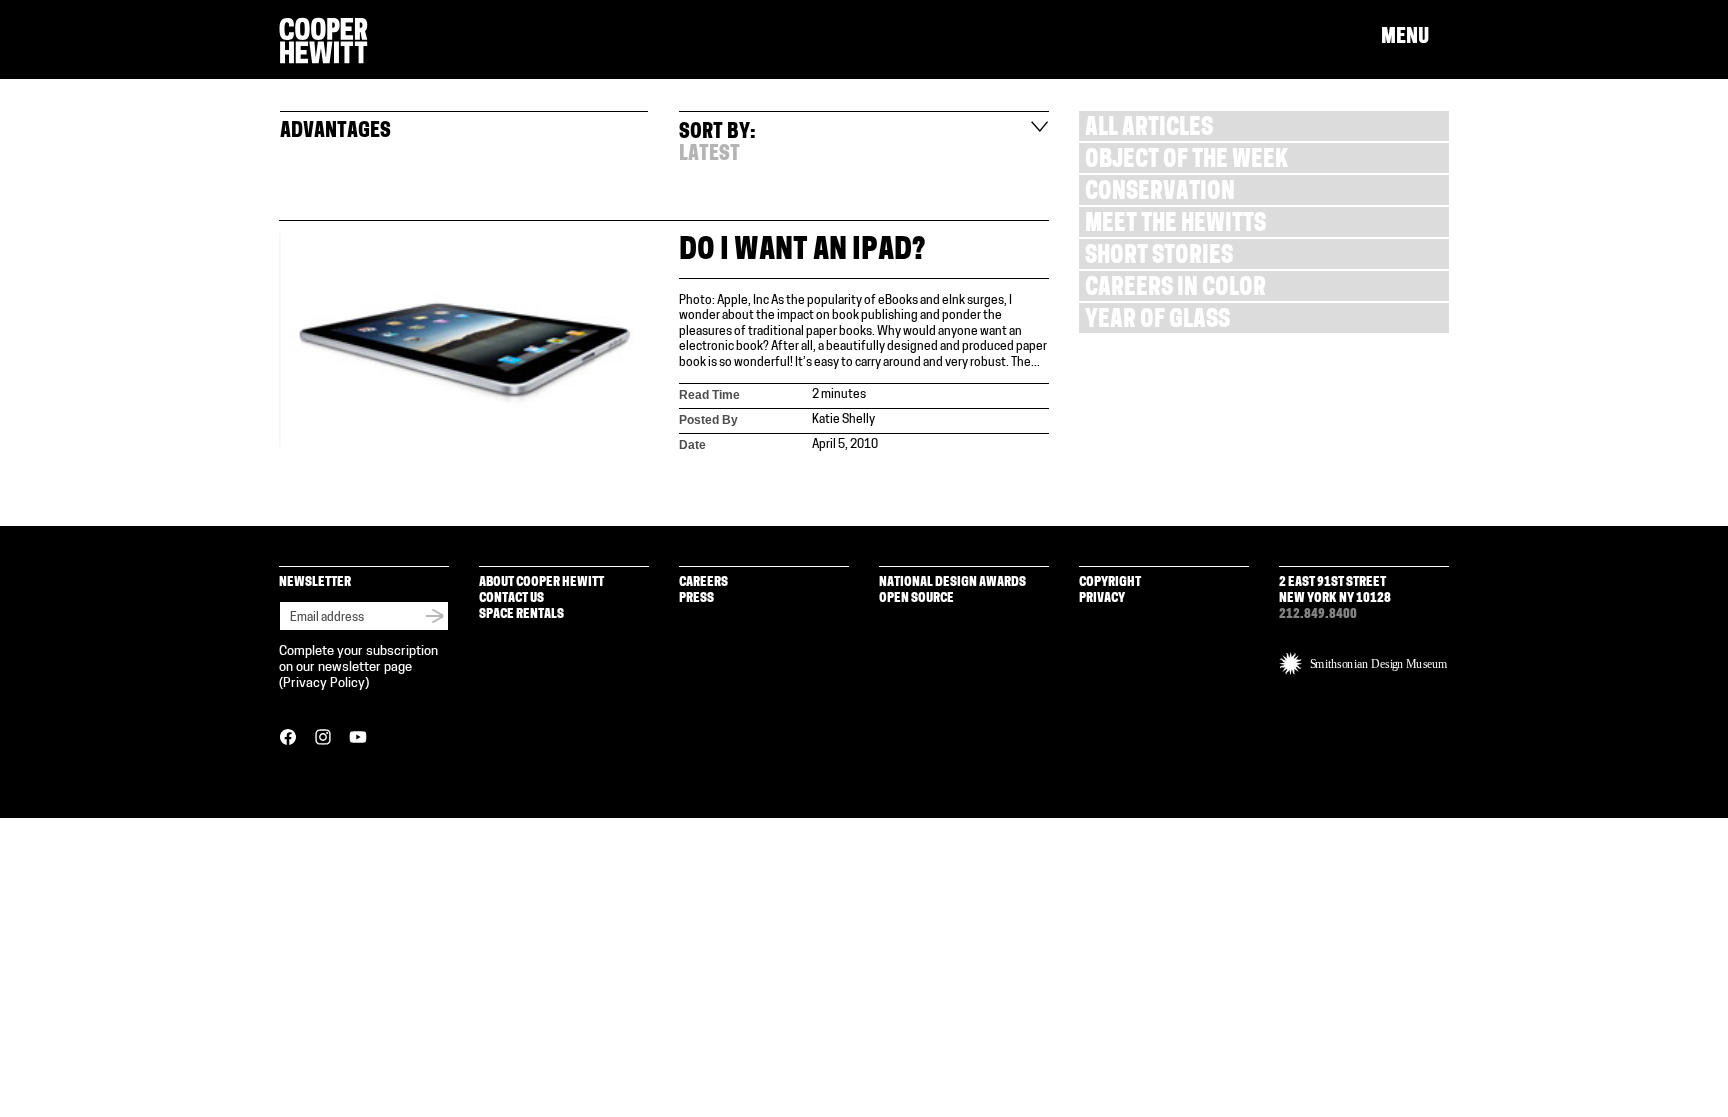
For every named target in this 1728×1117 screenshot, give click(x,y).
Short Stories (1159, 257)
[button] (1415, 38)
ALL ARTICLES (1149, 129)
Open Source (916, 598)
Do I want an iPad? (802, 251)
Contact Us (511, 598)
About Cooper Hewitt (541, 582)
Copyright (1110, 582)
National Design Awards (952, 582)
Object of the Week (1186, 161)
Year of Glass (1157, 321)
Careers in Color (1175, 289)
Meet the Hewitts (1175, 225)
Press (696, 598)
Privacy (1102, 598)
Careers (703, 582)
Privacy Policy (324, 683)
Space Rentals (521, 614)
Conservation (1160, 193)
